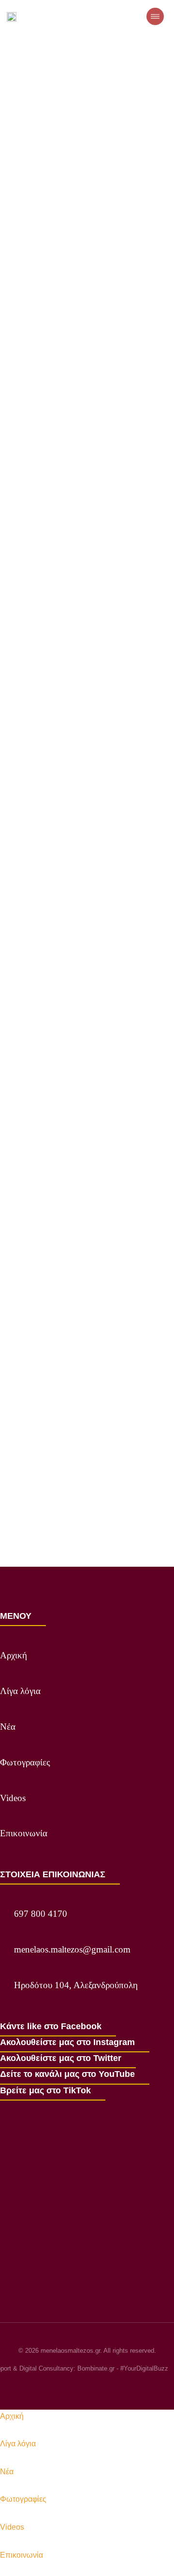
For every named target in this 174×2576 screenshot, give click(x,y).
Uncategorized (37, 201)
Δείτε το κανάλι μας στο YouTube (67, 2074)
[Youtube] (104, 2386)
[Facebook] (52, 2386)
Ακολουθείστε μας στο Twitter (61, 2058)
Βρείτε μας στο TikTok (45, 2090)
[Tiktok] (122, 2386)
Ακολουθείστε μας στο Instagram (67, 2042)
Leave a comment (121, 215)
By (91, 201)
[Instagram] (70, 2386)
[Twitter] (87, 2386)
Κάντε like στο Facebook (51, 2026)
